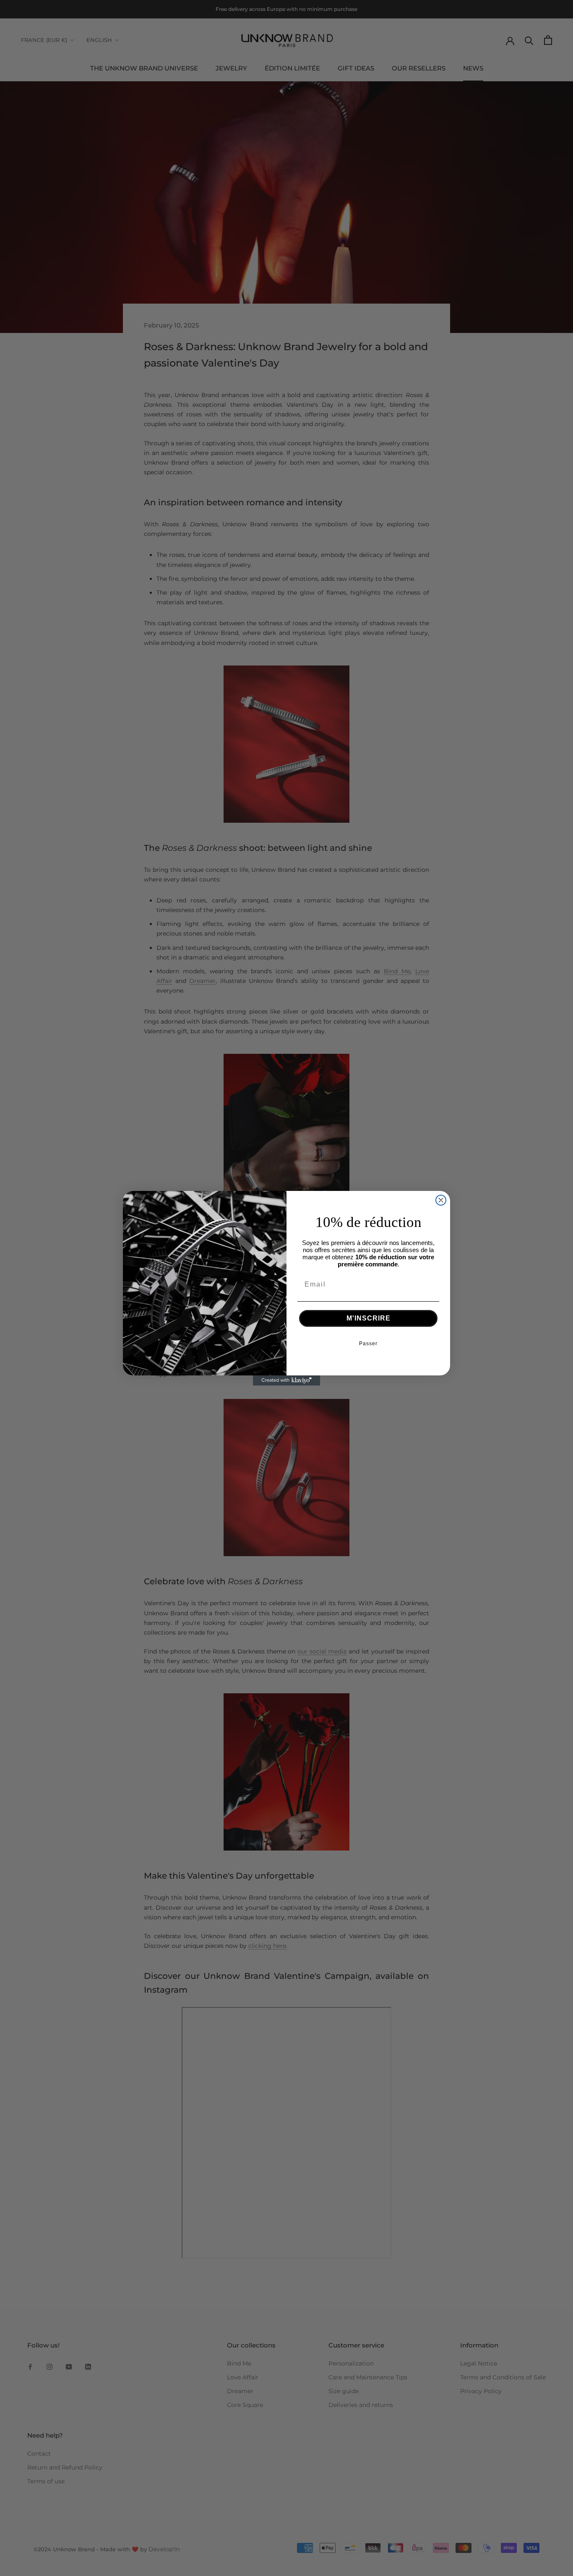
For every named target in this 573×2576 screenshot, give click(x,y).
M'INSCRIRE (369, 1318)
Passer (368, 1344)
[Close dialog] (441, 1200)
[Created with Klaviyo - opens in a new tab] (286, 1380)
